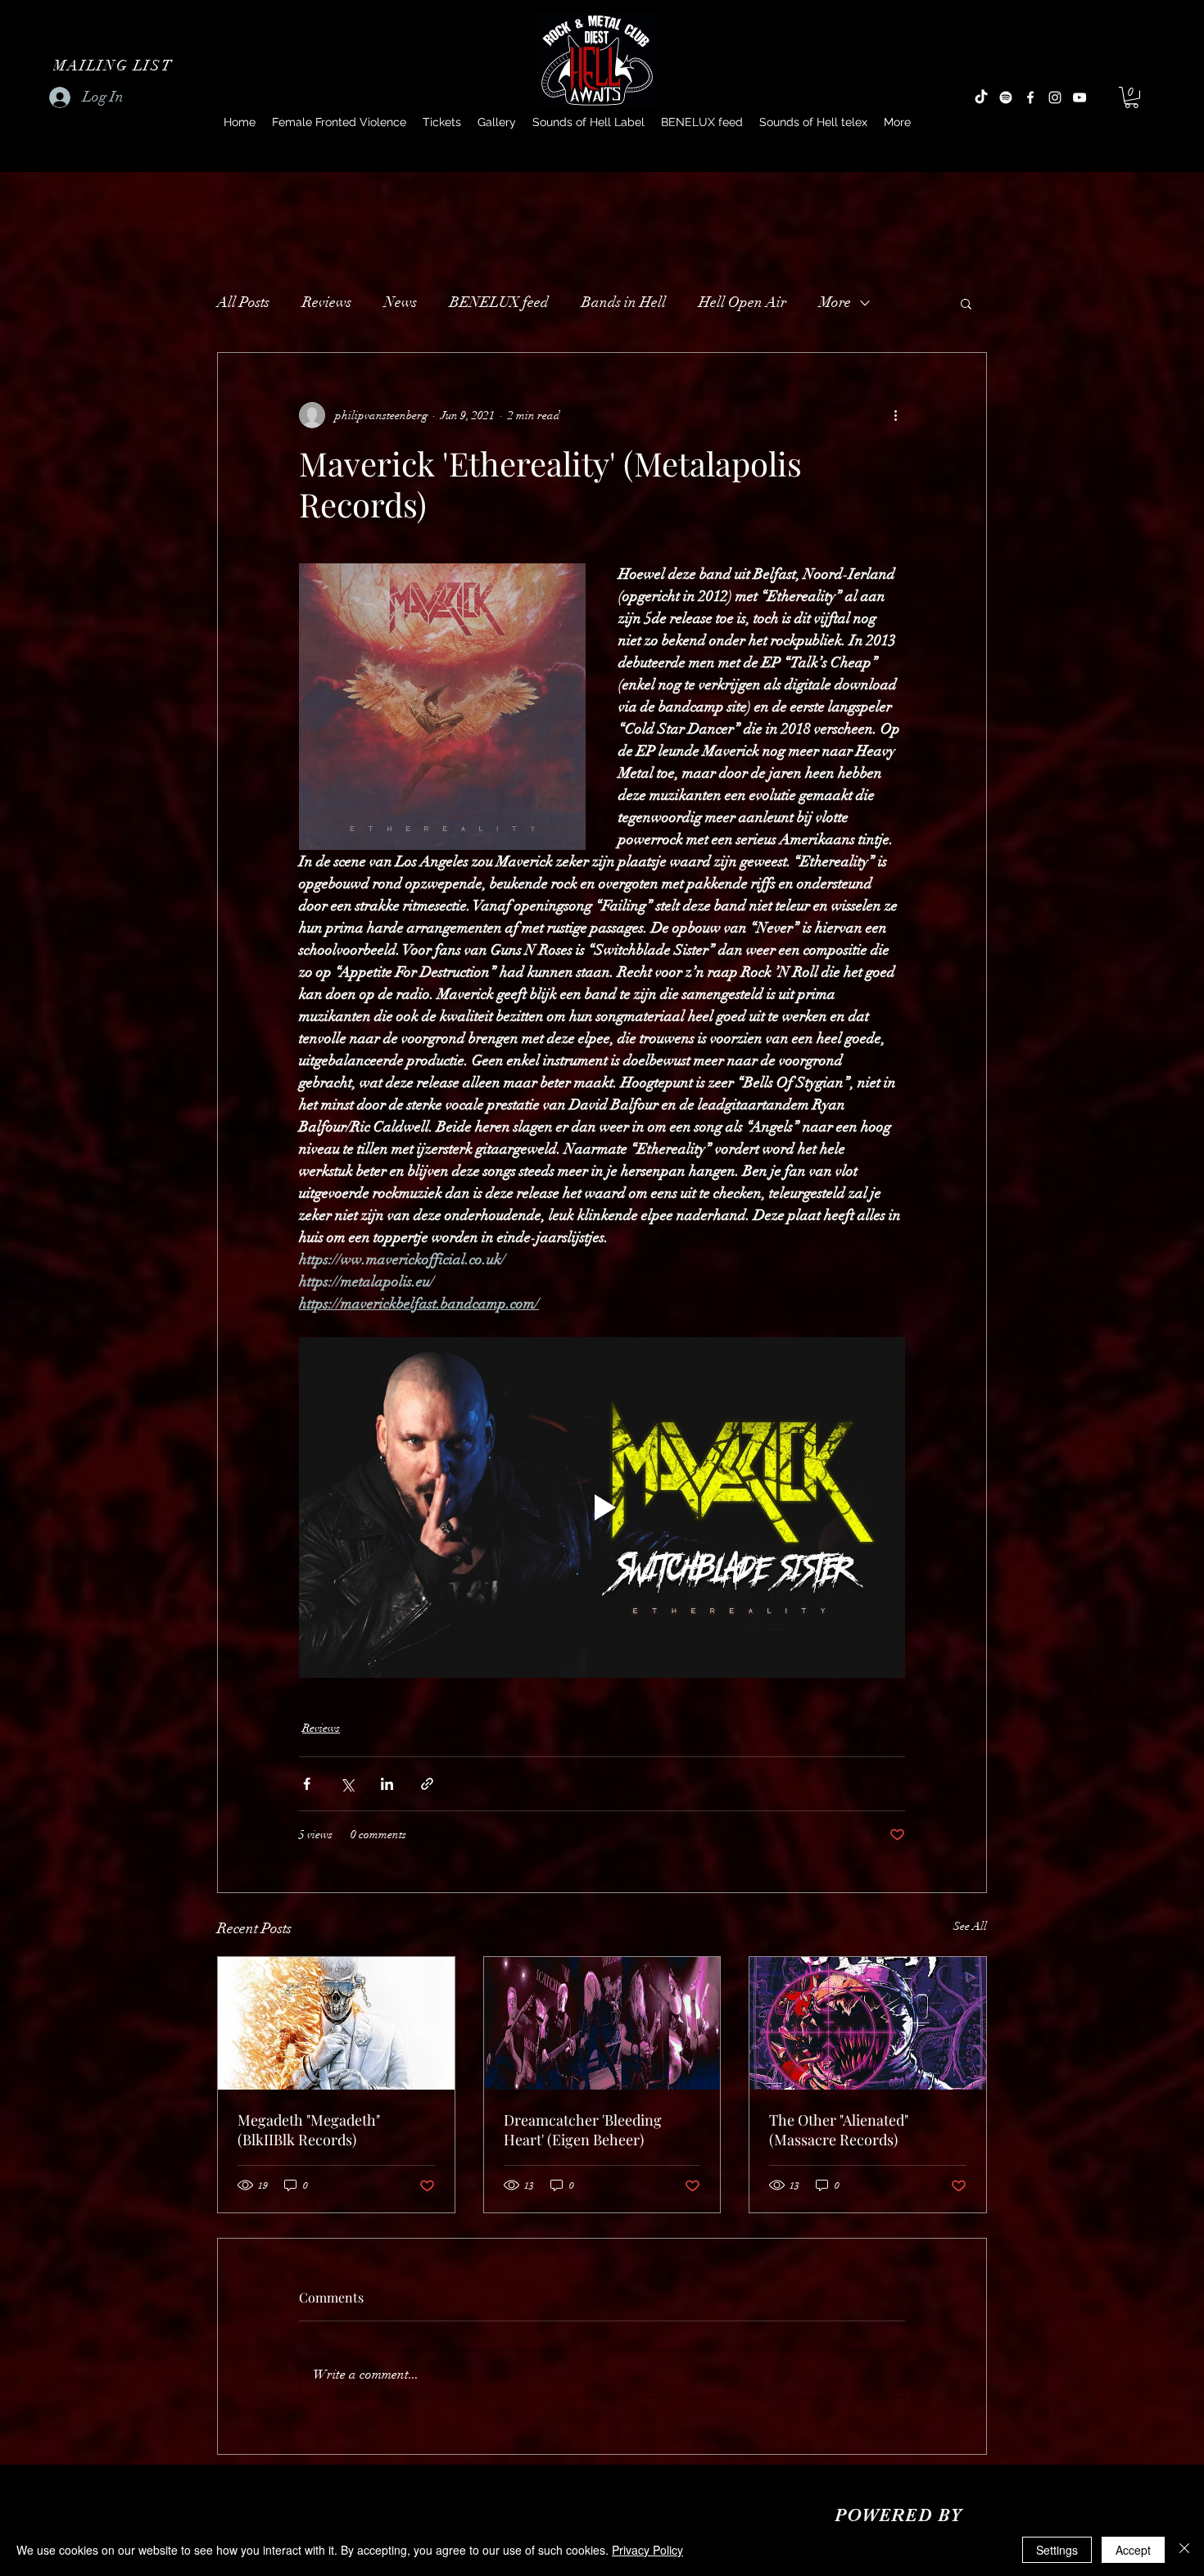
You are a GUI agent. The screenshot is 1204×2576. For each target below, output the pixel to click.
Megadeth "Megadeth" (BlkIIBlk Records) (309, 2130)
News (401, 302)
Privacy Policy (647, 2550)
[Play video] (602, 1507)
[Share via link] (427, 1784)
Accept (1133, 2550)
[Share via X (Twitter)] (347, 1784)
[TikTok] (981, 97)
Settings (1057, 2550)
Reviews (327, 302)
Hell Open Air (742, 302)
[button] (115, 66)
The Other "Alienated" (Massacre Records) (839, 2130)
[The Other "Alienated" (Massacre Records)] (868, 2023)
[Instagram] (1055, 97)
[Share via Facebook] (307, 1784)
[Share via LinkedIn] (387, 1784)
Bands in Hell (624, 302)
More (835, 302)
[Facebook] (1030, 97)
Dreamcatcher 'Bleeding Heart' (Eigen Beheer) (583, 2130)
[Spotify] (1006, 97)
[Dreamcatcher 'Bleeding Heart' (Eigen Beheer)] (602, 2023)
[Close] (1184, 2550)
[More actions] (895, 415)
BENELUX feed (499, 302)
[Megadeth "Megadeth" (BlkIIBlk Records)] (336, 2023)
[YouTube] (1080, 97)
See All (970, 1926)
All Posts (243, 302)
